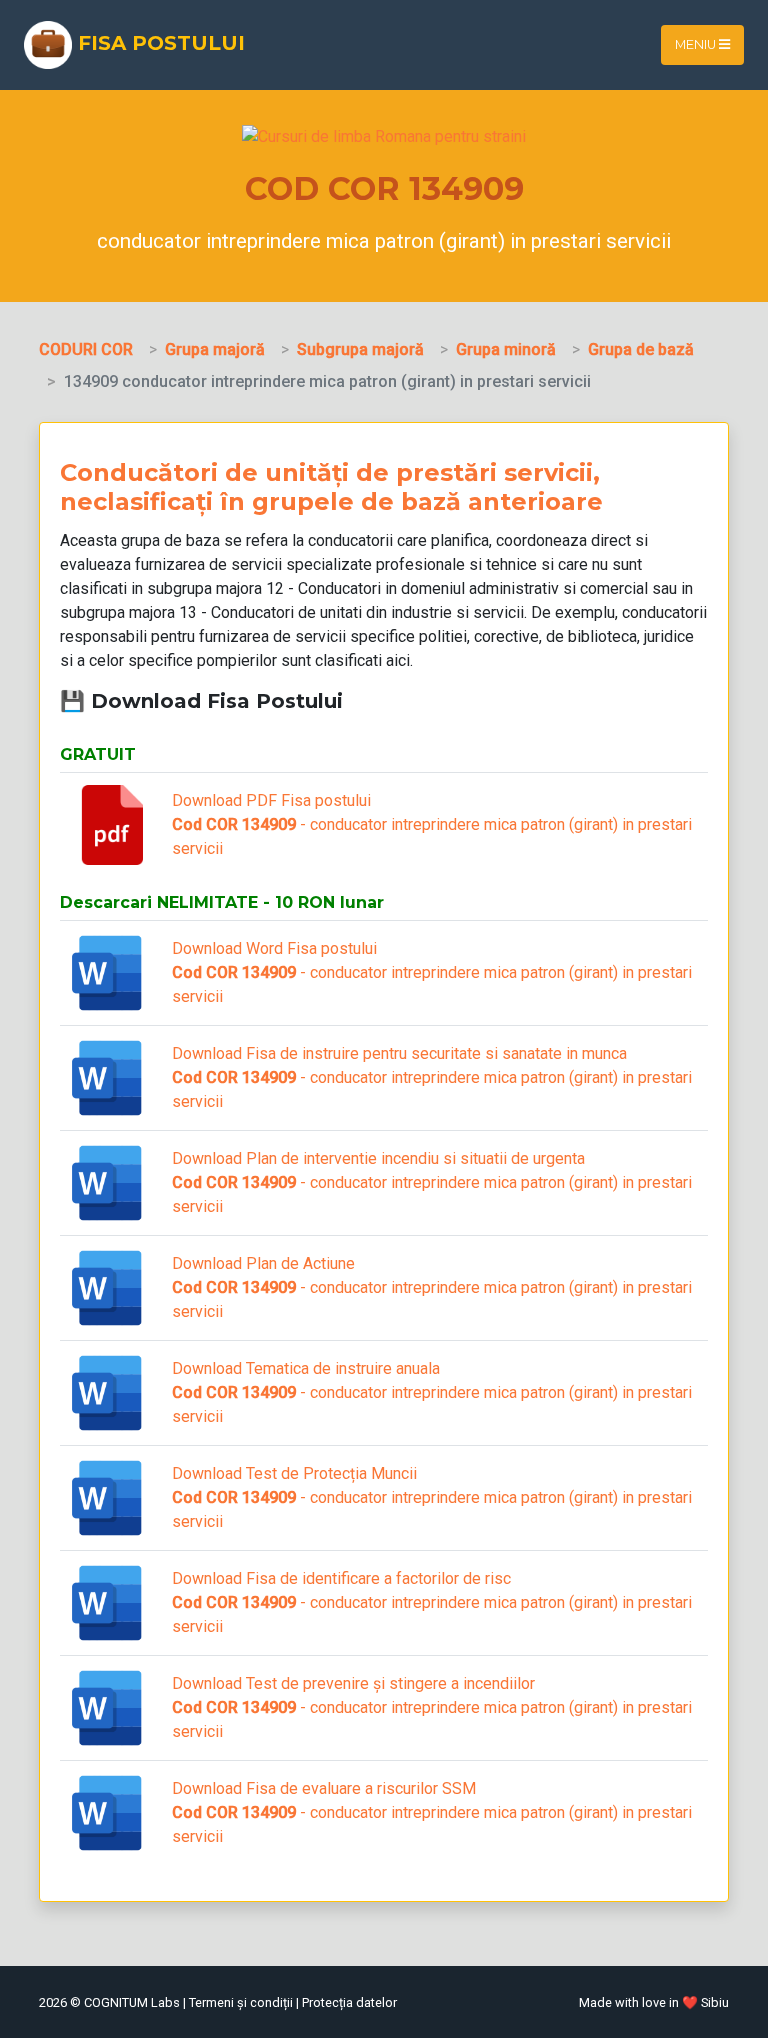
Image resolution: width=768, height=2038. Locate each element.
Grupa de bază (641, 349)
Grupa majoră (215, 349)
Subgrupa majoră (360, 349)
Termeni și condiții (241, 2002)
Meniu (697, 44)
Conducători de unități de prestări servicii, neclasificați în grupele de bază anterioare (331, 487)
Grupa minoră (506, 349)
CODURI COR (86, 349)
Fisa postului (158, 43)
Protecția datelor (349, 2002)
